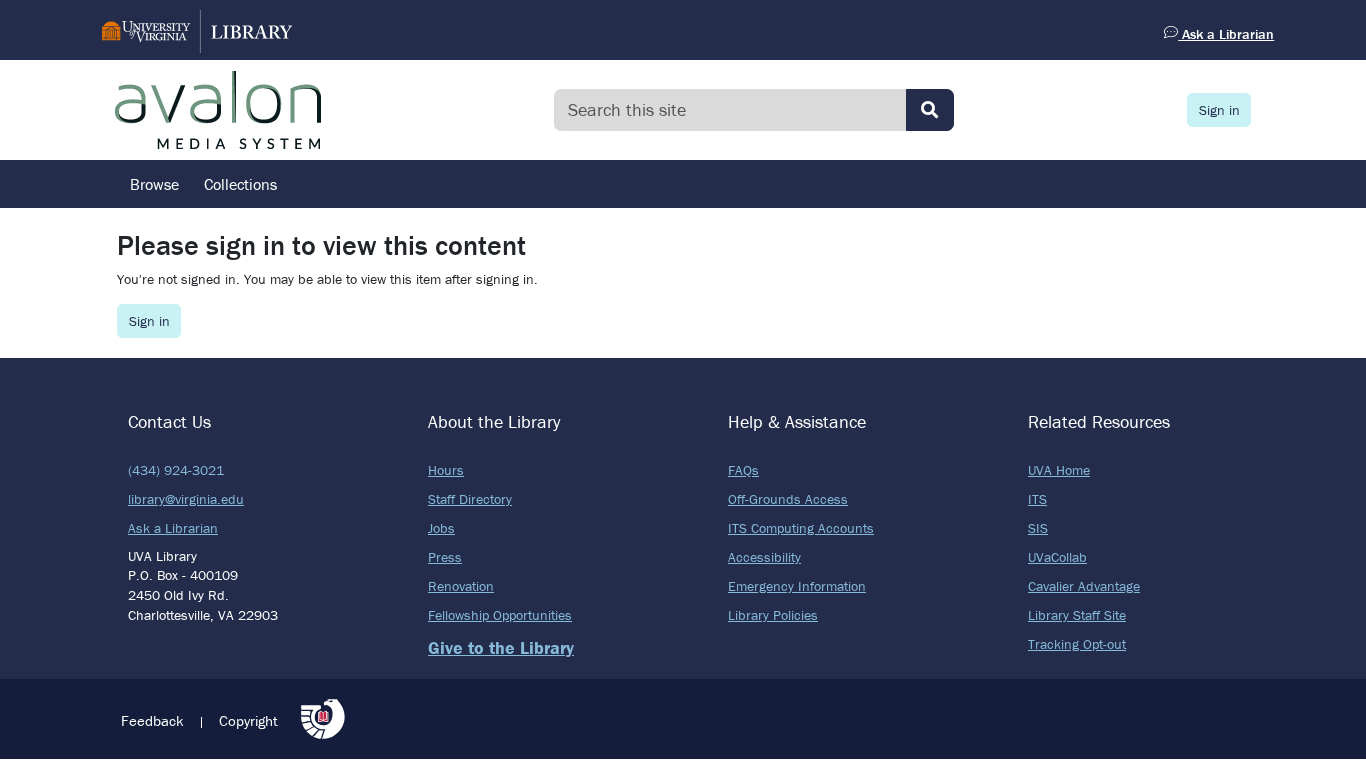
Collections (240, 184)
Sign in (1219, 110)
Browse (154, 184)
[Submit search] (930, 110)
